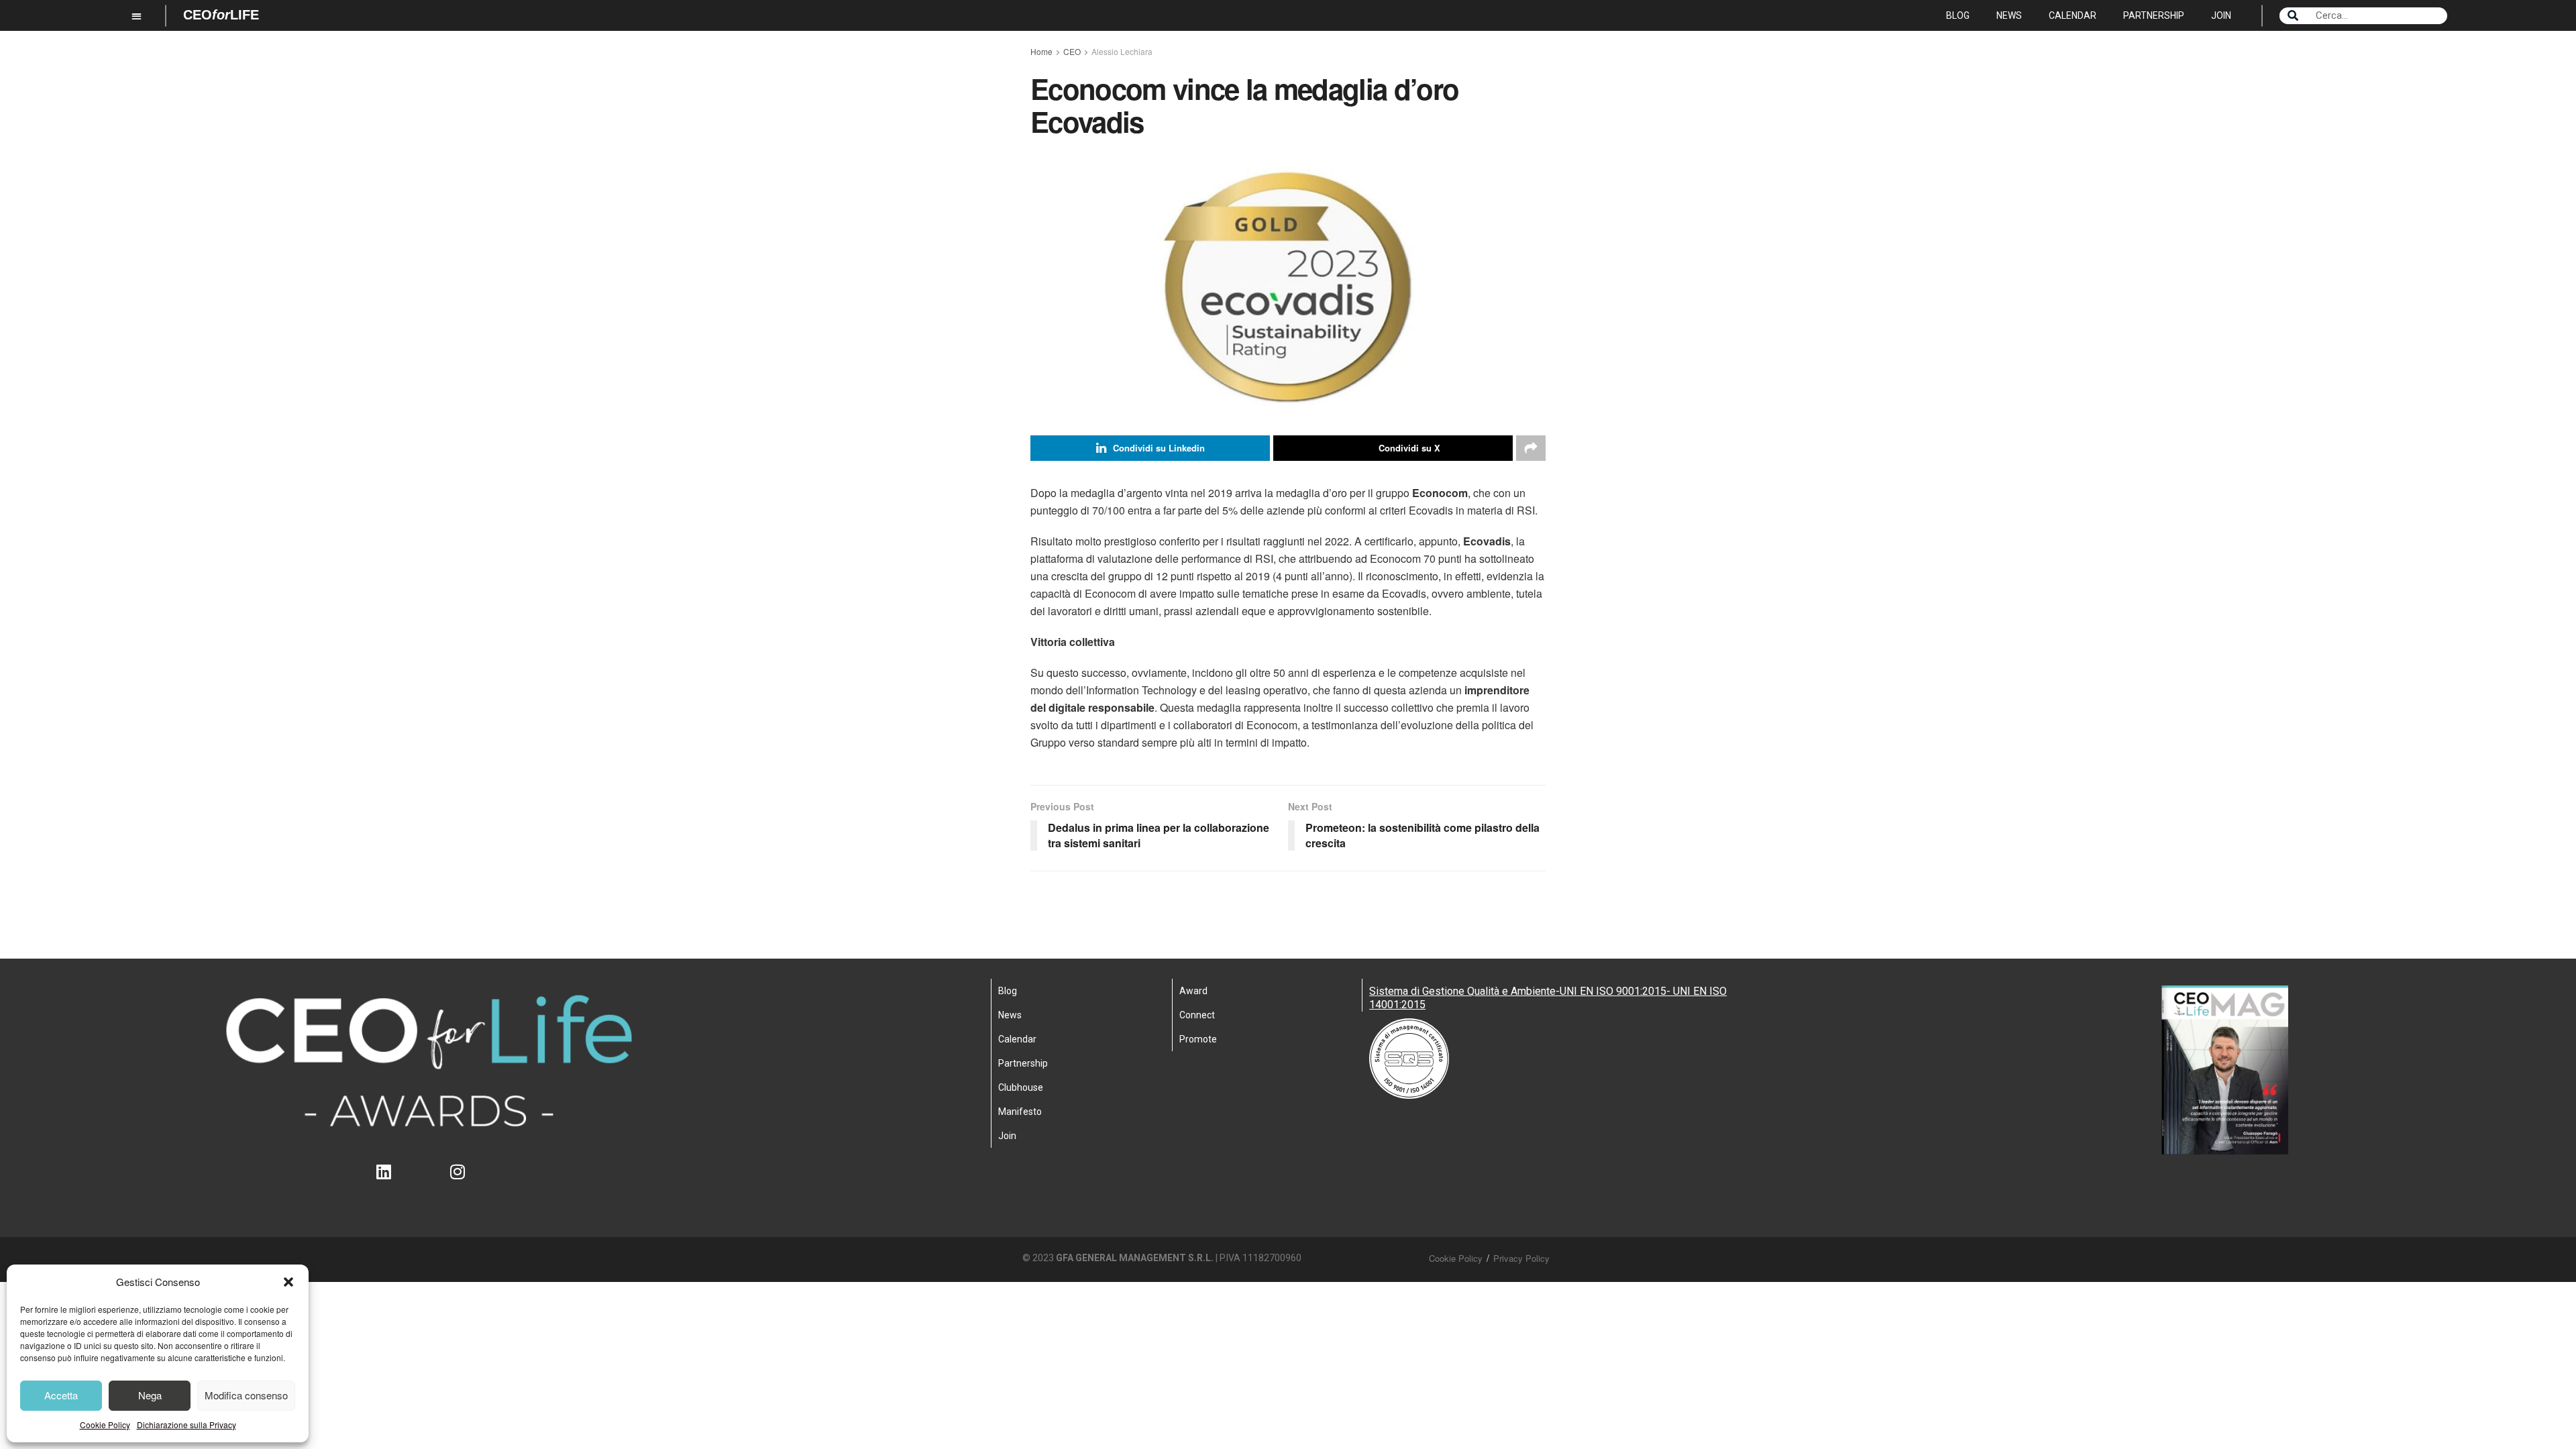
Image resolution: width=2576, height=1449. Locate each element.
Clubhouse (1021, 1087)
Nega (150, 1395)
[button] (288, 1282)
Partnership (2154, 15)
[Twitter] (429, 1180)
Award (1193, 991)
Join (2221, 15)
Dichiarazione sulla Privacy (186, 1425)
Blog (1958, 15)
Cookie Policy (105, 1425)
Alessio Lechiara (1122, 51)
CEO (1072, 51)
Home (1041, 51)
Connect (1197, 1015)
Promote (1198, 1039)
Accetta (61, 1395)
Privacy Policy (1521, 1258)
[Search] (2293, 16)
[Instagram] (466, 1180)
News (2009, 15)
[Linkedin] (392, 1180)
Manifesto (1020, 1112)
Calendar (2073, 15)
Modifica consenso (246, 1395)
